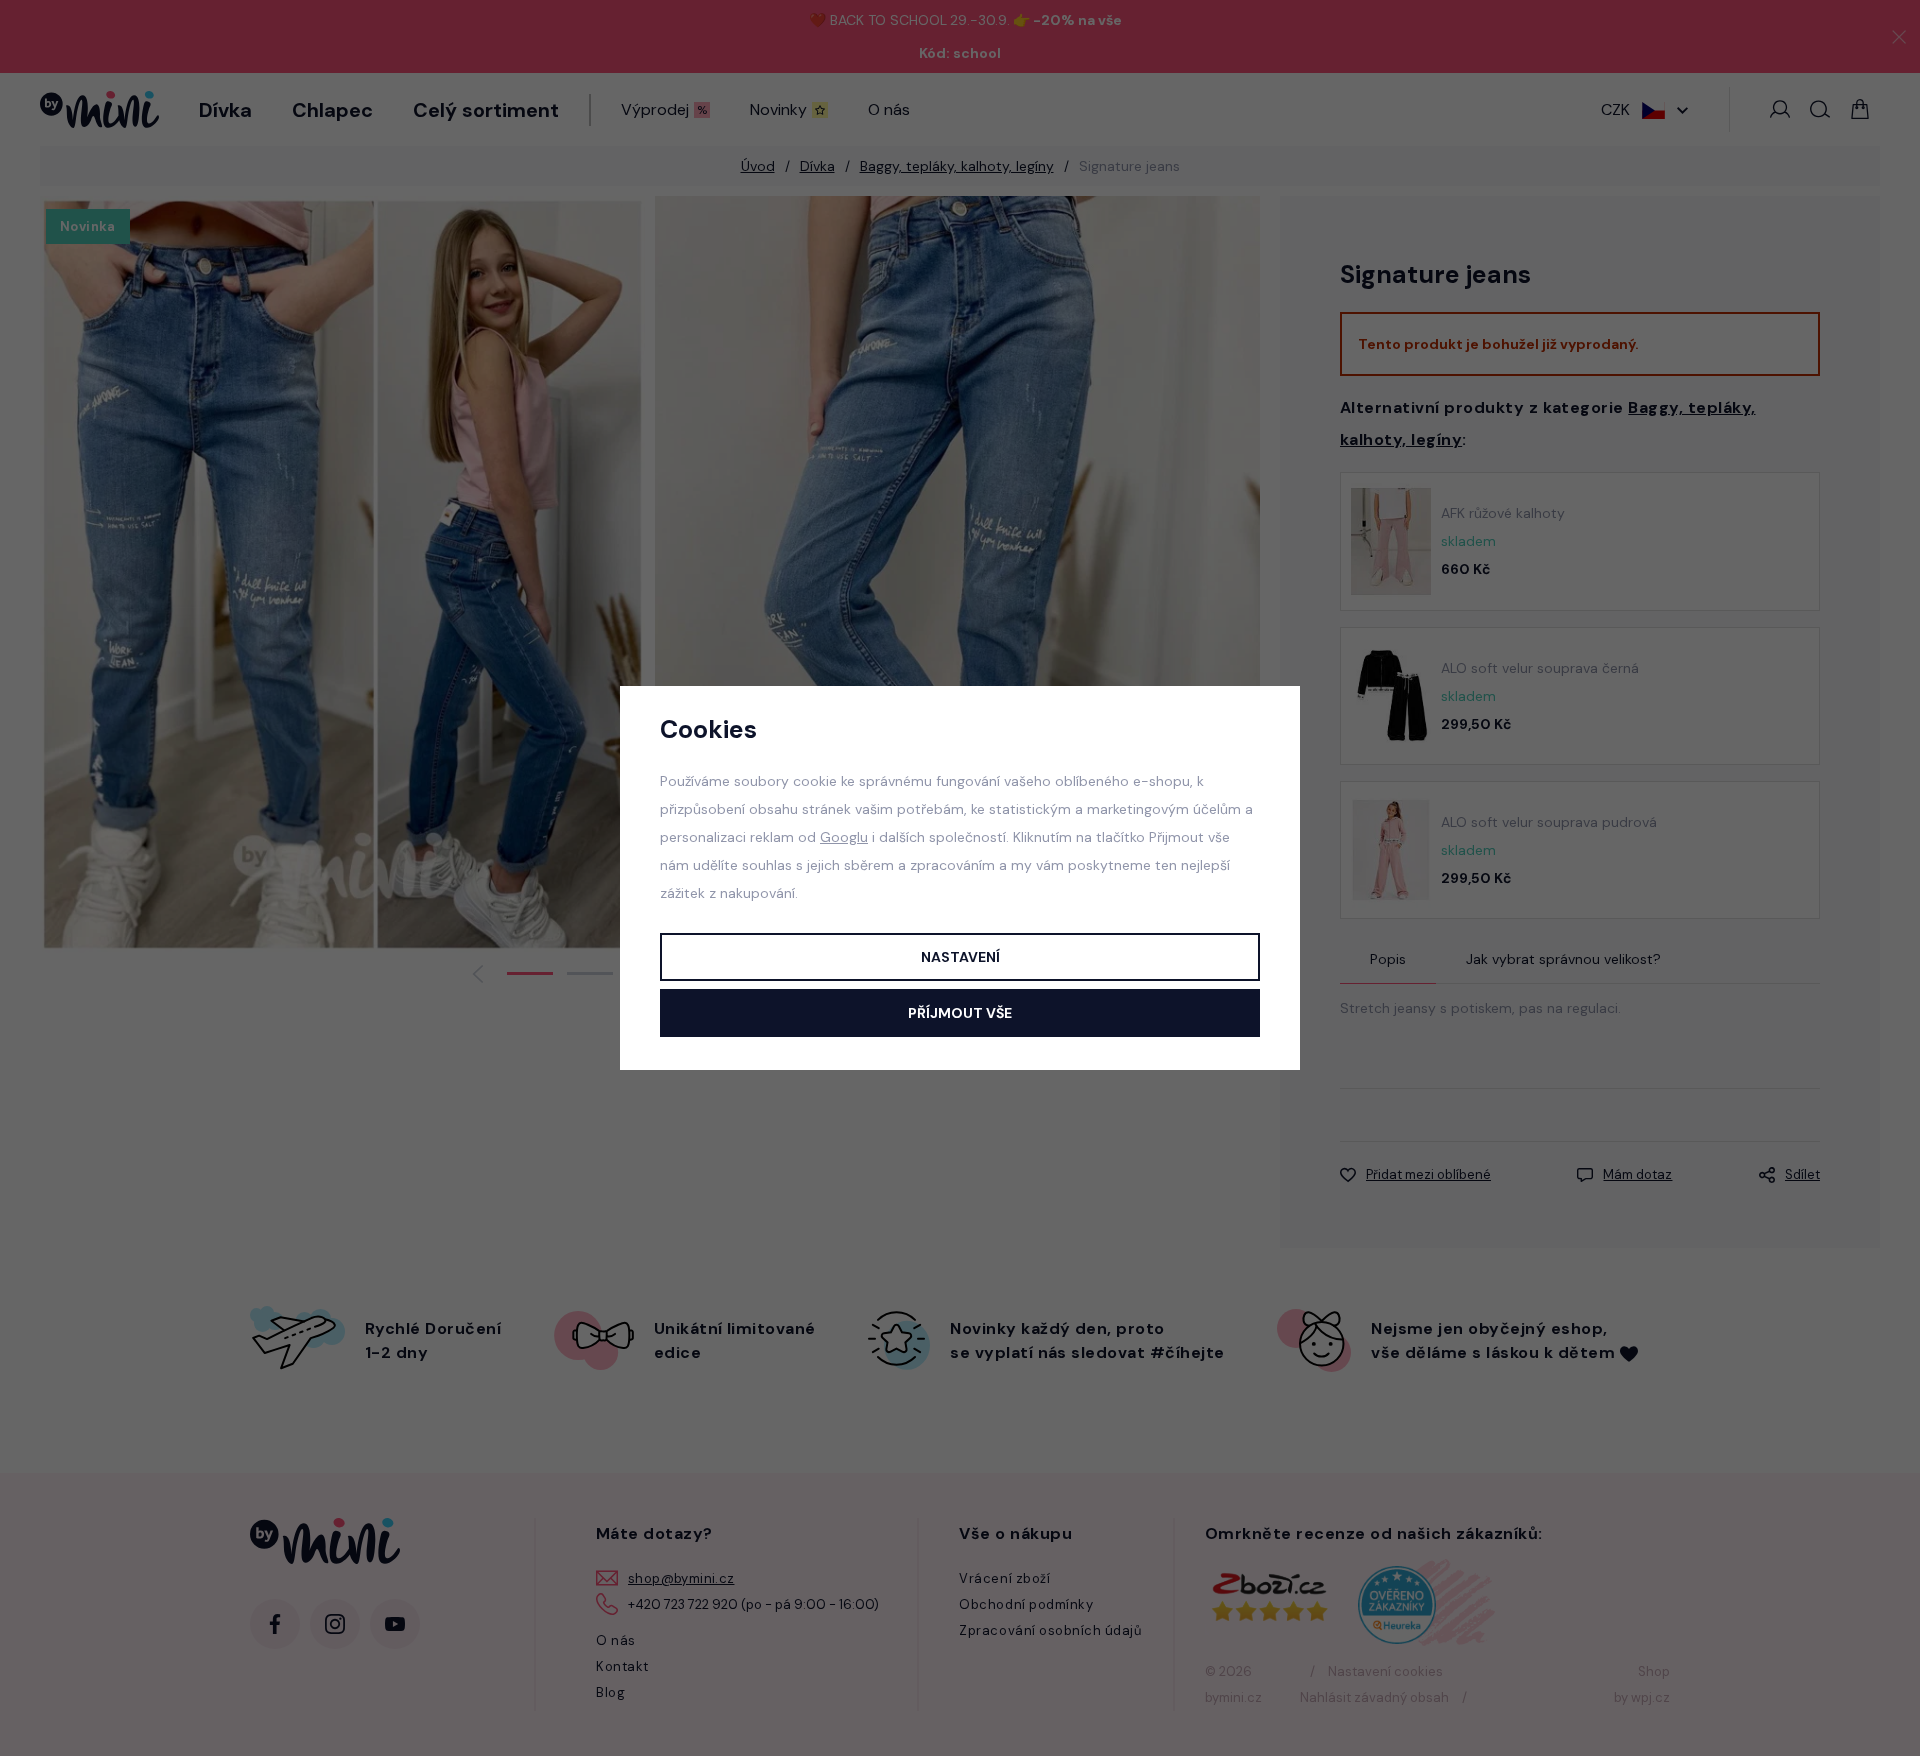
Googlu (844, 837)
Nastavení (960, 957)
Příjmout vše (960, 1013)
